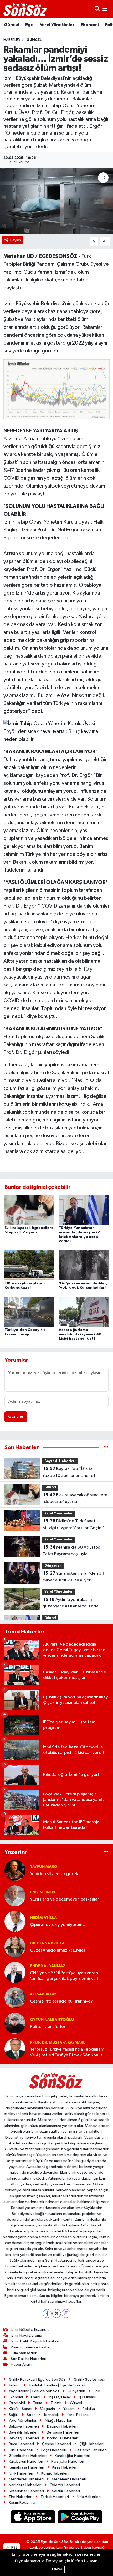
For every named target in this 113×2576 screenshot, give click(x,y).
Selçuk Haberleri (66, 2491)
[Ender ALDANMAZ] (15, 1972)
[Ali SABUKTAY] (15, 1998)
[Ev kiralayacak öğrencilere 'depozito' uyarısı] (29, 1210)
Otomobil (17, 2403)
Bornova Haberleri (63, 2438)
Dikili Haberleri (21, 2450)
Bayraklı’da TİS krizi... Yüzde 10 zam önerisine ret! (70, 1472)
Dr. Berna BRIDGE (48, 1943)
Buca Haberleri (21, 2444)
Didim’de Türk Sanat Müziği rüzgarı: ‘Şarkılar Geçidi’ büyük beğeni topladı (73, 1525)
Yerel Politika (78, 2415)
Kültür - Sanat (20, 2409)
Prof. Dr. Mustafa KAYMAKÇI (58, 2043)
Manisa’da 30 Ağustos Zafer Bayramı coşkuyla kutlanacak (71, 1551)
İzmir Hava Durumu (26, 2335)
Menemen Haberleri (69, 2479)
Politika (89, 2409)
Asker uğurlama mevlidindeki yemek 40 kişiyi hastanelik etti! (80, 1334)
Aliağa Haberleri (58, 2421)
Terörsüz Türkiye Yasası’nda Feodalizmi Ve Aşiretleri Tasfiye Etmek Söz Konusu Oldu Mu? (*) (68, 2053)
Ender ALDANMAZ (48, 1966)
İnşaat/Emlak (60, 2397)
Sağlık (14, 2415)
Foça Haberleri (54, 2450)
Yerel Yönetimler (57, 25)
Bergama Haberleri (63, 2432)
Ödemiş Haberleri (65, 2485)
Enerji (36, 2397)
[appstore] (33, 2518)
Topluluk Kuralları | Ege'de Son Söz (58, 2385)
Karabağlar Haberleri (72, 2456)
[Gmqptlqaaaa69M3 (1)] (56, 389)
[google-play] (80, 2518)
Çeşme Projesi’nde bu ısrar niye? (61, 2001)
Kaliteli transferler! (48, 2027)
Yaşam (69, 2409)
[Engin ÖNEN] (15, 1896)
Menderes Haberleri (26, 2479)
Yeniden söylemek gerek (54, 1874)
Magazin (47, 2409)
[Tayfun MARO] (15, 1870)
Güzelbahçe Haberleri (28, 2456)
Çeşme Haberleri (56, 2444)
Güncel (11, 25)
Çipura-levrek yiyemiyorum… (58, 1925)
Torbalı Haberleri (55, 2497)
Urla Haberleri (89, 2497)
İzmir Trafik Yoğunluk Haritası (35, 2341)
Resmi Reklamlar (22, 2503)
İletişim (15, 2385)
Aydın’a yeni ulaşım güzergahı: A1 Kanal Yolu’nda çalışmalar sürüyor (70, 1604)
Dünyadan (53, 1566)
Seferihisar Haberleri (26, 2491)
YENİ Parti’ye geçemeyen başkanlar (65, 1899)
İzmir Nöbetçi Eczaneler (31, 2330)
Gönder (16, 1417)
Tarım (38, 2403)
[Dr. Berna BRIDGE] (15, 1947)
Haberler (12, 40)
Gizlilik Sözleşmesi (89, 2380)
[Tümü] (106, 1448)
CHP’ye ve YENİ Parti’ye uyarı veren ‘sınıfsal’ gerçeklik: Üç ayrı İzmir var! (64, 1976)
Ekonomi (90, 25)
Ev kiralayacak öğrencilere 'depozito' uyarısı (75, 1498)
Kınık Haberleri (21, 2473)
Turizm (56, 2403)
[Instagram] (66, 2314)
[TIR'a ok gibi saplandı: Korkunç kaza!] (29, 1265)
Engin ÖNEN (42, 1892)
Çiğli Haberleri (91, 2444)
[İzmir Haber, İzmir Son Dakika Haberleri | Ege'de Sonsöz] (26, 9)
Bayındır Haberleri (62, 2426)
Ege (29, 25)
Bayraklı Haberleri (60, 1461)
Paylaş (16, 240)
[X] (57, 2314)
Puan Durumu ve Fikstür (30, 2347)
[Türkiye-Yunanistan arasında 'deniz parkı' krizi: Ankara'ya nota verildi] (84, 1210)
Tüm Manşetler (24, 2353)
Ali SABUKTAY (43, 1994)
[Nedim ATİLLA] (15, 1921)
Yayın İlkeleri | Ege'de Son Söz (34, 2391)
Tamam (57, 2570)
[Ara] (97, 9)
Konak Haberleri (55, 2473)
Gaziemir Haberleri (91, 2450)
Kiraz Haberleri (65, 2467)
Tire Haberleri (20, 2497)
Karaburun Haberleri (26, 2462)
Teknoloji (51, 2415)
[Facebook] (47, 2314)
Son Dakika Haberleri (29, 2359)
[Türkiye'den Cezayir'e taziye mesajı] (29, 1312)
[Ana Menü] (105, 9)
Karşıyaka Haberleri (68, 2462)
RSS (14, 2547)
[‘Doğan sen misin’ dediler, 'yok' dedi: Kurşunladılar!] (84, 1265)
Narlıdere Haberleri (25, 2485)
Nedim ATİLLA (43, 1918)
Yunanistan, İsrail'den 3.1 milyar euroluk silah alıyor (73, 1577)
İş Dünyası (87, 2397)
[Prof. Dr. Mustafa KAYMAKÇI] (15, 2049)
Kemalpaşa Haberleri (26, 2467)
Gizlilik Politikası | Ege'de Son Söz (37, 2380)
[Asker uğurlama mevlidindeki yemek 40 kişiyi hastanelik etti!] (84, 1312)
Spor (31, 2415)
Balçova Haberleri (24, 2426)
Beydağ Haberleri (24, 2438)
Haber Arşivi (21, 2365)
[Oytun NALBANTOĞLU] (15, 2023)
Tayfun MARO (44, 1867)
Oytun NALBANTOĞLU (52, 2020)
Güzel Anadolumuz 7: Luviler (58, 1950)
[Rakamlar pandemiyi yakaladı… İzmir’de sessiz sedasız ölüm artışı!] (56, 201)
